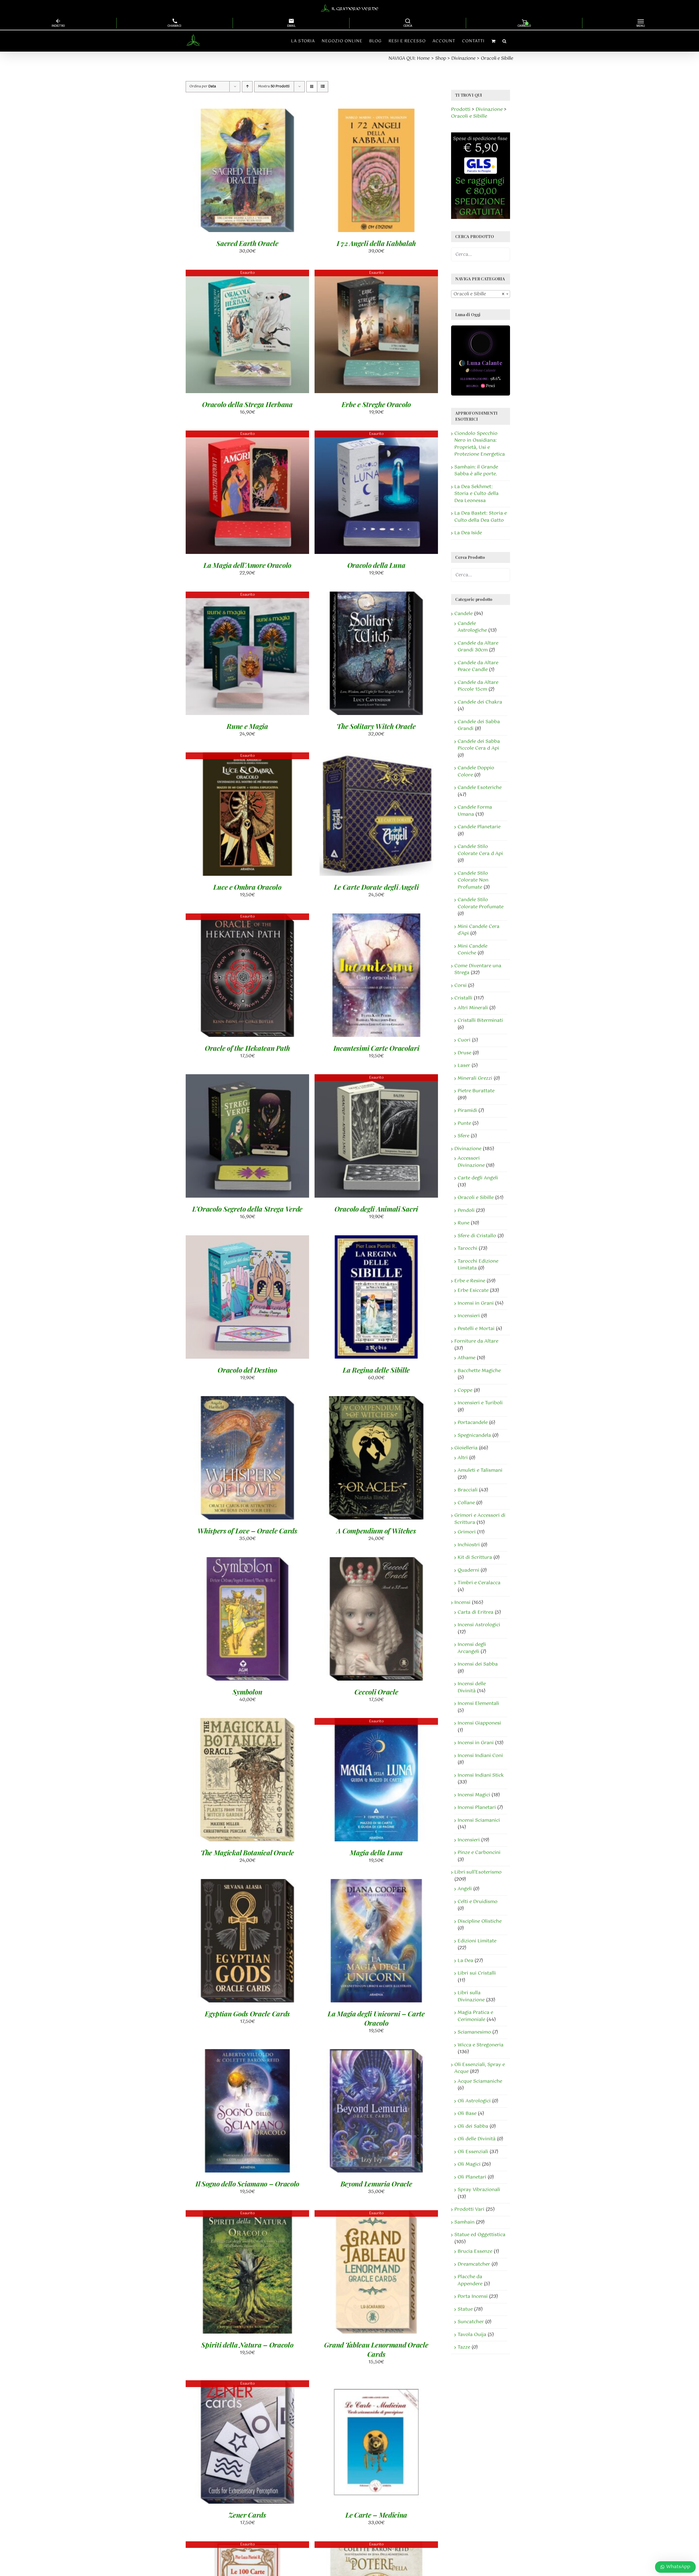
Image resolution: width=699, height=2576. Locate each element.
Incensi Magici (474, 1795)
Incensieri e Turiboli (480, 1403)
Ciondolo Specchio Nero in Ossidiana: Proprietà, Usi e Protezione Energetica (480, 444)
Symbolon (248, 1692)
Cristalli (463, 998)
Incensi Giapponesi (479, 1723)
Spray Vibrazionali (479, 2190)
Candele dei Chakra (480, 702)
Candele (463, 614)
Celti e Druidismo (478, 1902)
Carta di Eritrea (476, 1612)
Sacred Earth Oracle (247, 243)
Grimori (467, 1532)
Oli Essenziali (473, 2152)
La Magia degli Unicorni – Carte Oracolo (376, 2018)
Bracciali (468, 1490)
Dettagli (277, 172)
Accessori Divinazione (471, 1162)
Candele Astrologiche (472, 627)
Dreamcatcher (474, 2264)
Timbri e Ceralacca (479, 1583)
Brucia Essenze (475, 2251)
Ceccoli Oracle (376, 1692)
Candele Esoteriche (480, 788)
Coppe (465, 1390)
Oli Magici (469, 2164)
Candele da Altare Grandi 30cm (478, 647)
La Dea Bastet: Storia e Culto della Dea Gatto (481, 517)
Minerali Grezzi (475, 1078)
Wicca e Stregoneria (481, 2045)
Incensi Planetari (477, 1808)
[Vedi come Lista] (323, 87)
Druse (464, 1053)
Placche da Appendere (470, 2280)
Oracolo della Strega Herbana (247, 404)
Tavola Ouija (472, 2335)
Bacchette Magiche (479, 1371)
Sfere (463, 1136)
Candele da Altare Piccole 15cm (478, 686)
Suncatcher (471, 2322)
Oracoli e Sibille (476, 1198)
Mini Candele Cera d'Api (479, 930)
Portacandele (473, 1423)
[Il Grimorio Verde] (350, 8)
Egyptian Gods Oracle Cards (247, 2013)
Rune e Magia (247, 726)
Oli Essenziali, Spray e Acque (480, 2068)
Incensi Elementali (478, 1704)
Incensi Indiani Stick (481, 1775)
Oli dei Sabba (473, 2126)
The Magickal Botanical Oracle (247, 1852)
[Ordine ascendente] (247, 87)
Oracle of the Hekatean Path (247, 1048)
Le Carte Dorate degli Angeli (376, 887)
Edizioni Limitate (477, 1941)
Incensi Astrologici (479, 1625)
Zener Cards (247, 2515)
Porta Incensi (473, 2296)
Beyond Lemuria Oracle (376, 2184)
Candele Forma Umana (475, 811)
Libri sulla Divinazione (471, 1996)
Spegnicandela (474, 1435)
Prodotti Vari (469, 2209)
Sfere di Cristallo (477, 1236)
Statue (465, 2309)
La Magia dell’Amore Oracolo (247, 565)
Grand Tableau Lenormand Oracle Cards (376, 2349)
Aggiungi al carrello (233, 172)
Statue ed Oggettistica (480, 2235)
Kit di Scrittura (475, 1557)
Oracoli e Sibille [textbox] (479, 294)
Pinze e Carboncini (479, 1853)
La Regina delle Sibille (376, 1370)
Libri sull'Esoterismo (478, 1872)
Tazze (464, 2347)
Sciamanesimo (474, 2032)
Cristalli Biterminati (480, 1020)
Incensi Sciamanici (479, 1820)
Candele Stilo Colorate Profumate (481, 903)
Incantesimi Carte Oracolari (376, 1048)
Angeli (465, 1889)
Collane (466, 1503)
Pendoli (466, 1210)
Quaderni (468, 1570)
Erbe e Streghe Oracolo (376, 404)
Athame (467, 1358)
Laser (464, 1066)
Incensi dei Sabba (478, 1664)
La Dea (465, 1961)
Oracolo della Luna (376, 565)
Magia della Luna (376, 1852)
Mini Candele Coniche (473, 950)
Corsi (460, 986)
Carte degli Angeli (478, 1178)
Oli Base (467, 2114)
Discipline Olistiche (480, 1921)
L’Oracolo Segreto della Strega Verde (247, 1209)
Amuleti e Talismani (480, 1470)
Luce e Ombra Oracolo (247, 887)
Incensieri (469, 1316)
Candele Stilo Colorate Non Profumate (473, 880)
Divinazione (468, 1149)
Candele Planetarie (479, 827)
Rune (463, 1223)
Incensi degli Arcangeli (472, 1648)
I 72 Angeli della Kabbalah (376, 243)
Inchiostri (469, 1545)
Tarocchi (467, 1248)
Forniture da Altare (476, 1341)
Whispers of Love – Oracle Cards (247, 1531)
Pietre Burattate (476, 1091)
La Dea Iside (468, 533)
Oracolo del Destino (247, 1370)
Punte (464, 1123)
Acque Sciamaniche (480, 2081)
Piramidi (467, 1111)
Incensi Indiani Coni (480, 1756)
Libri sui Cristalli (477, 1973)
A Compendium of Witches (376, 1531)
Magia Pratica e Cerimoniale (475, 2016)
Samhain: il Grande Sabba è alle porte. (476, 471)
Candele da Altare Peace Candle (478, 666)
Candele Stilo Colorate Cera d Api (480, 850)
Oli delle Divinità (477, 2139)
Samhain (464, 2222)
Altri (463, 1458)
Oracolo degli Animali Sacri (376, 1209)
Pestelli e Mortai (476, 1329)
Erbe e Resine (470, 1281)
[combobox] (481, 294)
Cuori (464, 1040)
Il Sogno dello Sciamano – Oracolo (247, 2184)
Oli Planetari (472, 2177)
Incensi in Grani (476, 1303)
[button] (504, 41)
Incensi (462, 1602)
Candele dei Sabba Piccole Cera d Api (479, 745)
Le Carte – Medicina (376, 2515)
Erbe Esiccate (473, 1290)
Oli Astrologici (474, 2101)
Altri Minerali (473, 1008)
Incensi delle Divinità (472, 1687)
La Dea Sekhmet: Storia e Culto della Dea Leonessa (476, 494)
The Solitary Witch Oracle (376, 726)
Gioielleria (466, 1448)
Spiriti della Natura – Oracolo (247, 2345)
